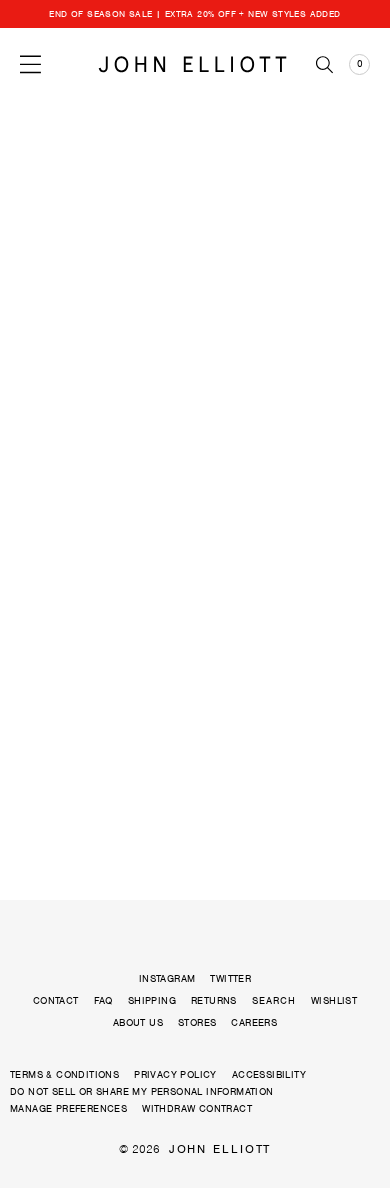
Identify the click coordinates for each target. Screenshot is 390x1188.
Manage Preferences (68, 1108)
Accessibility (269, 1074)
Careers (254, 1022)
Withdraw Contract (197, 1108)
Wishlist (334, 1000)
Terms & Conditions (64, 1074)
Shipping (152, 1000)
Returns (214, 1000)
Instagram (167, 978)
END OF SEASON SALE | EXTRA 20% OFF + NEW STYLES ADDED (194, 14)
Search (274, 1001)
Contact (56, 1000)
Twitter (230, 978)
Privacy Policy (175, 1074)
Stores (197, 1022)
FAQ (103, 1000)
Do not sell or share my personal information (142, 1091)
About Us (138, 1022)
